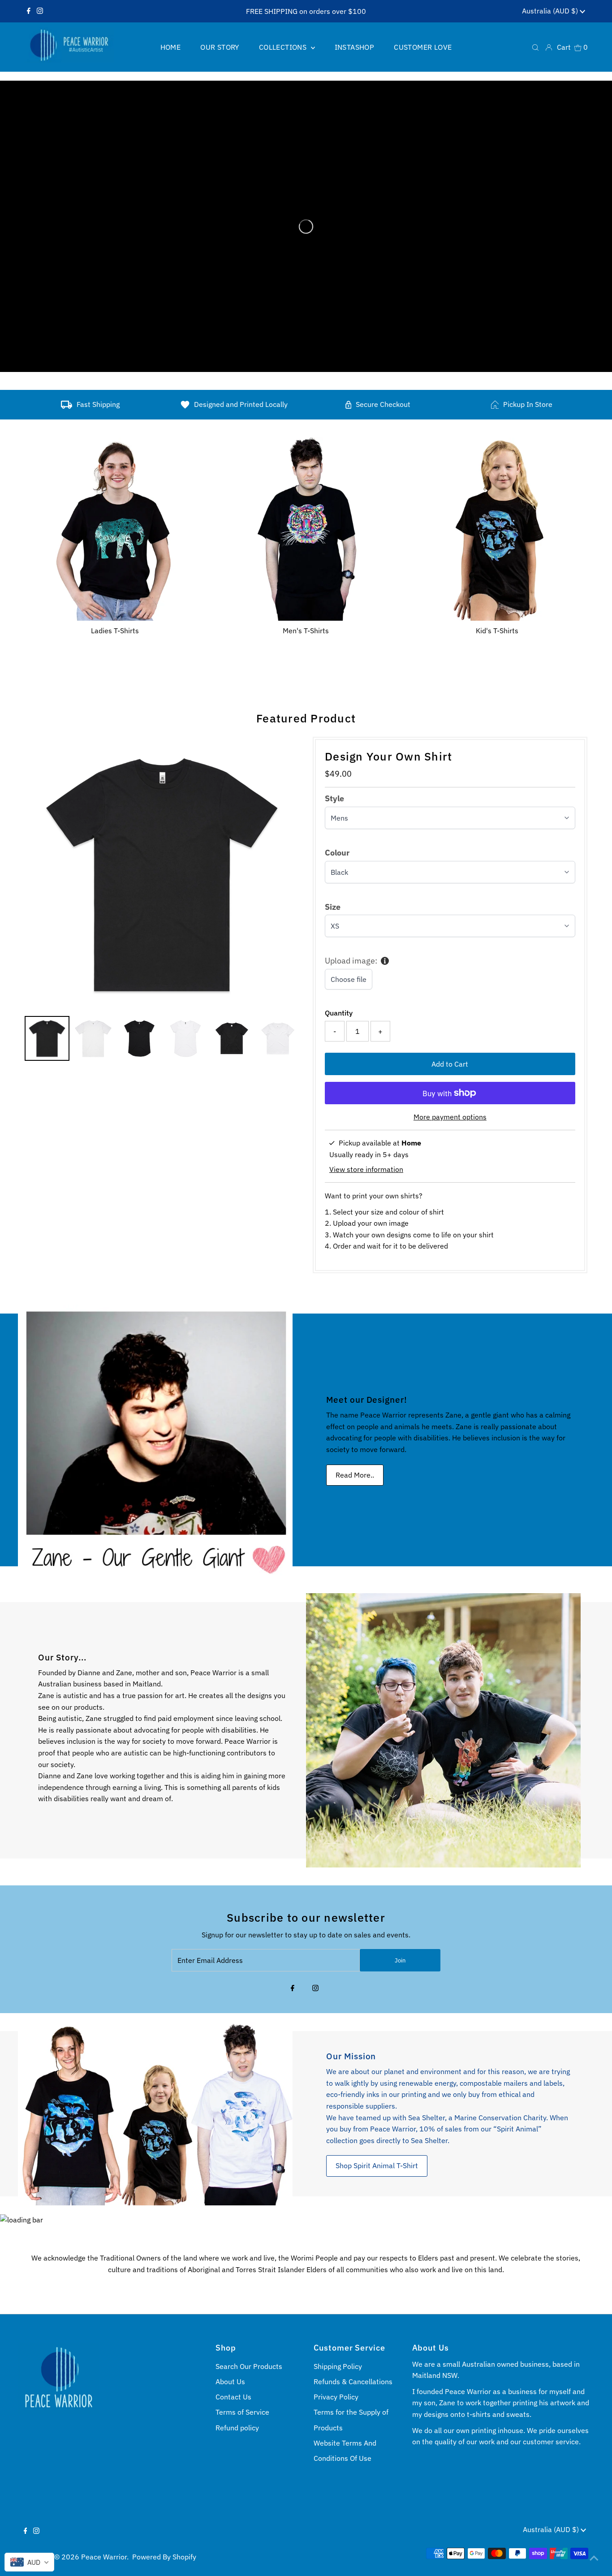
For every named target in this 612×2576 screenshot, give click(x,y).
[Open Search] (535, 47)
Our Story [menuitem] (220, 47)
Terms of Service (242, 2412)
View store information (366, 1169)
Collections (284, 47)
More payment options (450, 1117)
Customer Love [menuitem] (423, 47)
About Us (230, 2382)
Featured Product (306, 718)
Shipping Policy (338, 2366)
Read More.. (355, 1475)
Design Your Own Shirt (388, 756)
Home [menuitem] (171, 47)
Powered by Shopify (164, 2557)
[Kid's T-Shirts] (497, 527)
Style (334, 798)
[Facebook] (29, 11)
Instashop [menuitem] (355, 47)
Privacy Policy (336, 2397)
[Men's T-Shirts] (306, 527)
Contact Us (233, 2397)
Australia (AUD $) (551, 11)
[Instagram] (40, 11)
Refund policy (237, 2428)
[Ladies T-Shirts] (115, 527)
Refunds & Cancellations (353, 2382)
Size (333, 907)
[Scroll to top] (594, 2558)
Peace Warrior (104, 2557)
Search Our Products (249, 2366)
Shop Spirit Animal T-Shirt (377, 2165)
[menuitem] (47, 1038)
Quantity (339, 1013)
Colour (337, 853)
